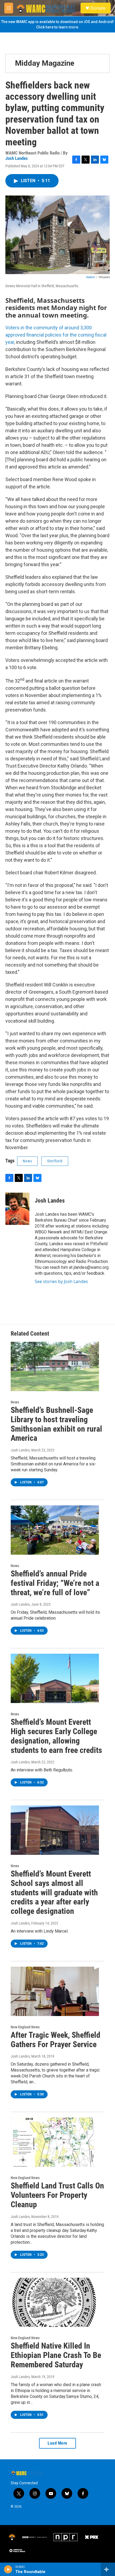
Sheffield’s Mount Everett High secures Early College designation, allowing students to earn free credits (56, 1736)
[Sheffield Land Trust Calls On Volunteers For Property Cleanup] (55, 2142)
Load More (57, 2443)
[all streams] (108, 2569)
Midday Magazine (45, 63)
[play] (8, 2569)
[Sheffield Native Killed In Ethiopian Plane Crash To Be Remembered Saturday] (55, 2302)
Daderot (90, 277)
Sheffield (55, 1161)
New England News (25, 2027)
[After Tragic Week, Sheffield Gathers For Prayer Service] (55, 1991)
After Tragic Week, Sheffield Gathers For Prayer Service (55, 2040)
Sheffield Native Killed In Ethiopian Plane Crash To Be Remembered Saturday (56, 2355)
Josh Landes (17, 158)
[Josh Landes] (17, 1209)
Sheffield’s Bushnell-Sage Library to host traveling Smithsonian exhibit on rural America (56, 1424)
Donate (98, 8)
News (27, 1161)
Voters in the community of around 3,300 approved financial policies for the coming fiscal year (56, 335)
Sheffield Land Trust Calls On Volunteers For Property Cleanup (57, 2195)
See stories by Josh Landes (61, 1281)
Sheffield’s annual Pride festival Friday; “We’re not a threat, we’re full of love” (55, 1583)
